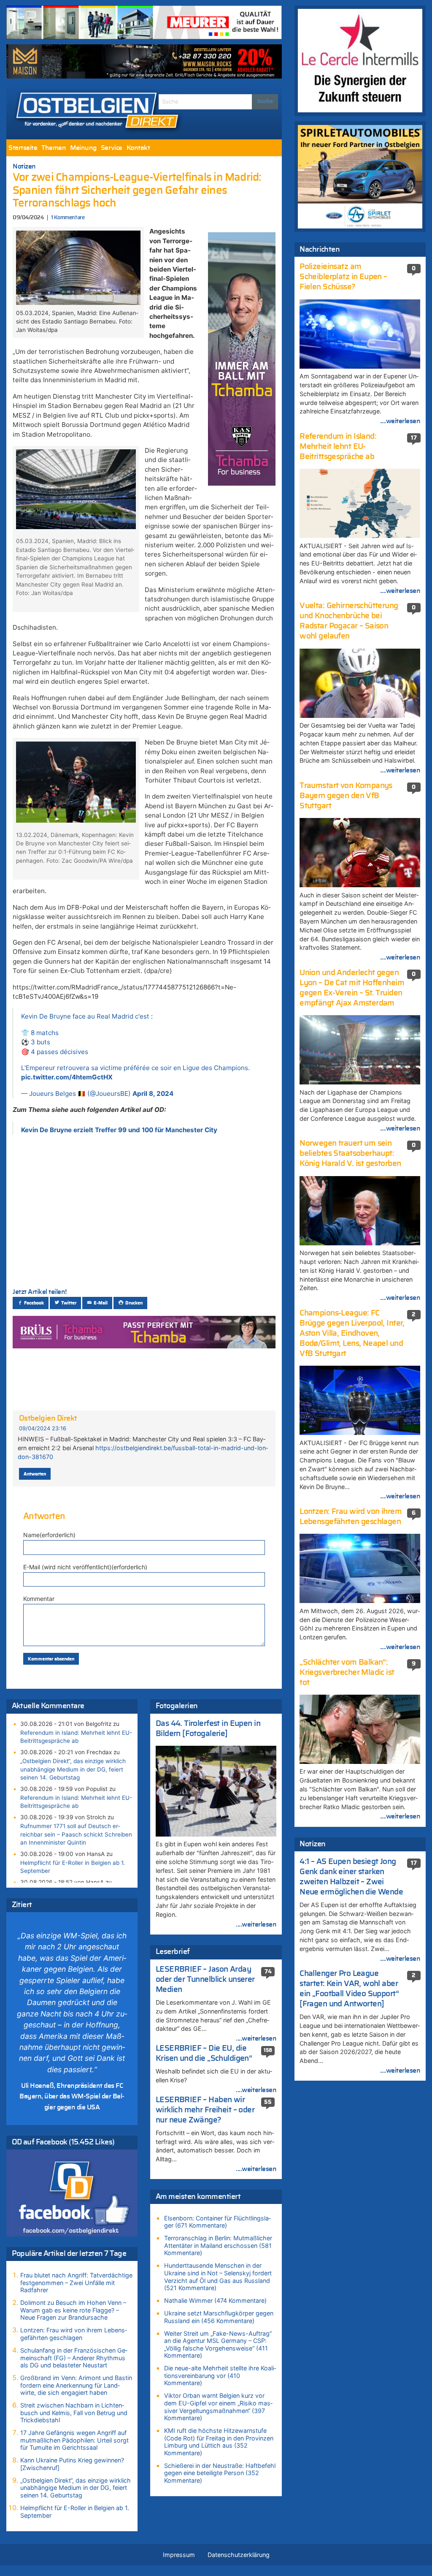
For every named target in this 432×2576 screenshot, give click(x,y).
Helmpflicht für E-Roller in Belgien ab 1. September (73, 1867)
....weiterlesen (256, 1924)
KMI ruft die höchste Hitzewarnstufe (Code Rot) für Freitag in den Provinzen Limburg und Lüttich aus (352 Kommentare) (219, 2442)
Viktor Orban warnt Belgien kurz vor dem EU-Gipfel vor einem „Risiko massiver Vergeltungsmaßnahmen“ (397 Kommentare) (218, 2407)
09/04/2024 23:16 (43, 1428)
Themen (54, 148)
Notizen (24, 166)
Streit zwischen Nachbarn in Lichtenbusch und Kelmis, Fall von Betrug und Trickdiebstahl (74, 2413)
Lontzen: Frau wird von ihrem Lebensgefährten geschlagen (74, 2334)
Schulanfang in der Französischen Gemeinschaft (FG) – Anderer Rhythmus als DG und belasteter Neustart (74, 2358)
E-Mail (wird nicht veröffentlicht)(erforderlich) (85, 1567)
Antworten (35, 1474)
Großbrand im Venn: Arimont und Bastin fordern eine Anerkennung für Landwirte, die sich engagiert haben (76, 2385)
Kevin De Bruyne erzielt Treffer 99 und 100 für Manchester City (119, 1130)
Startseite (23, 148)
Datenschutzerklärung (239, 2555)
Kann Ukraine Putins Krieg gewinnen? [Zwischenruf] (72, 2464)
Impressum (179, 2555)
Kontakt (138, 148)
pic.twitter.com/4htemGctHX (67, 1077)
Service (112, 148)
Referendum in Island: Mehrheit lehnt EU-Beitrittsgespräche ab (76, 1737)
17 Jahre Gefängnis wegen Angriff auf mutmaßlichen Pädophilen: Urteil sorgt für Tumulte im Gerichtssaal (74, 2440)
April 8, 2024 (153, 1094)
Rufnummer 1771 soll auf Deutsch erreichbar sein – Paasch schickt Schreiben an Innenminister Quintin (76, 1834)
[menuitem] (23, 148)
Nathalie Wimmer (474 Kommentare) (215, 2300)
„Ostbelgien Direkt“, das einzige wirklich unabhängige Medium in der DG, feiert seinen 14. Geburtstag (73, 1769)
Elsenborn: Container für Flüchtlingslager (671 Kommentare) (217, 2222)
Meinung (83, 148)
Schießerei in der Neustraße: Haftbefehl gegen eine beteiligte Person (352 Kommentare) (220, 2473)
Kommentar (39, 1599)
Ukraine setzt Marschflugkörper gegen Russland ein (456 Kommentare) (219, 2317)
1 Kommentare (68, 218)
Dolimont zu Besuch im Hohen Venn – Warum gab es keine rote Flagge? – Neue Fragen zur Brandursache (73, 2310)
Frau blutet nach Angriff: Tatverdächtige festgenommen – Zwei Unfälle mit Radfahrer (76, 2283)
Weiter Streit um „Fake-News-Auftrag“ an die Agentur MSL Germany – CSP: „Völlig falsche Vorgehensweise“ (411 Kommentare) (218, 2345)
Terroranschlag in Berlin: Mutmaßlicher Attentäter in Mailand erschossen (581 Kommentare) (218, 2245)
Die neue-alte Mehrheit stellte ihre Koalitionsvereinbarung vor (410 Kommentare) (220, 2375)
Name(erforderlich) (49, 1535)
